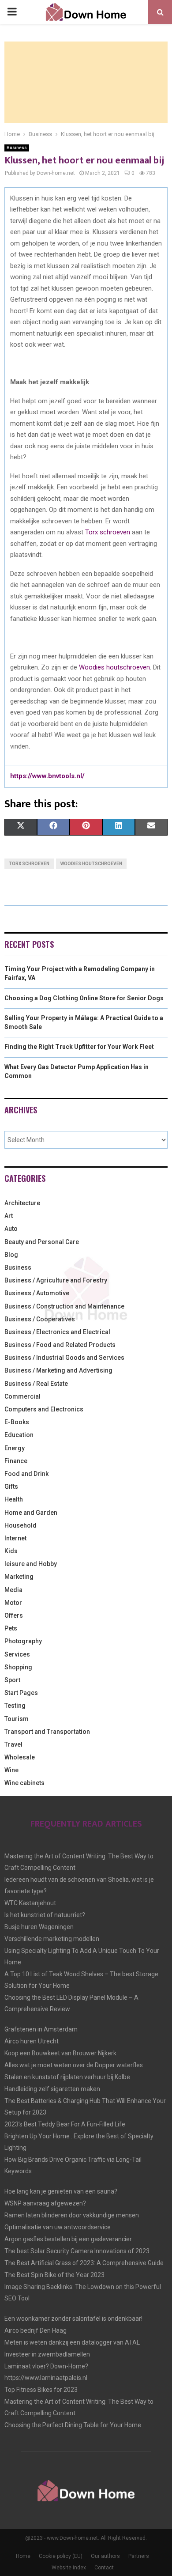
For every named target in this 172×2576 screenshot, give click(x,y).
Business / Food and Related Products (60, 1345)
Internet (15, 1538)
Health (14, 1499)
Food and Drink (26, 1474)
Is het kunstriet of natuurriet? (45, 1915)
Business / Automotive (37, 1293)
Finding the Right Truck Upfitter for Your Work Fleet (79, 1047)
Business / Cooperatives (40, 1319)
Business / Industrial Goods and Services (64, 1358)
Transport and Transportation (47, 1732)
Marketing (19, 1577)
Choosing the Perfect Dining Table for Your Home (73, 2425)
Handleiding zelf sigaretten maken (52, 2089)
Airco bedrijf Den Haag (36, 2330)
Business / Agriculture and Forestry (56, 1280)
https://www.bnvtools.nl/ (47, 776)
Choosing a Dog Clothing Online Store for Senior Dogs (84, 998)
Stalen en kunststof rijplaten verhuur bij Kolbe (67, 2077)
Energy (15, 1448)
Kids (11, 1551)
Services (17, 1654)
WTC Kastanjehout (30, 1903)
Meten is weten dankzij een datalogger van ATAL (72, 2342)
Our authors (105, 2556)
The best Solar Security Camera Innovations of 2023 (77, 2251)
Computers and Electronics (44, 1409)
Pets (11, 1628)
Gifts (11, 1487)
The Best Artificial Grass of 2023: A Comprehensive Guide (84, 2263)
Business (17, 148)
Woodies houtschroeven (114, 667)
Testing (15, 1706)
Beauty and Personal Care (42, 1242)
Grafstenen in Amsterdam (41, 2029)
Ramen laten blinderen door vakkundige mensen (72, 2215)
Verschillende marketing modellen (52, 1939)
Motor (13, 1603)
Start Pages (21, 1693)
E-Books (17, 1422)
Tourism (17, 1719)
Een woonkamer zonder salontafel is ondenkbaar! (73, 2319)
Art (9, 1216)
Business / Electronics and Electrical (57, 1332)
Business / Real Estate (36, 1384)
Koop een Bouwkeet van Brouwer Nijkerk (60, 2053)
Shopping (18, 1667)
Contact (104, 2568)
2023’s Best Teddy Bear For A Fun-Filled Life (65, 2124)
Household (21, 1525)
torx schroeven (29, 864)
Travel (13, 1744)
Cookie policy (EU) (61, 2556)
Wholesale (20, 1757)
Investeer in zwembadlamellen (47, 2354)
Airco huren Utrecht (32, 2041)
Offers (14, 1615)
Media (13, 1590)
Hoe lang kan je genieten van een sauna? (61, 2191)
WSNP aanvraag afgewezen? (45, 2203)
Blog (11, 1255)
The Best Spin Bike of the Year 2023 (54, 2275)
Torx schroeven (108, 532)
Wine (11, 1770)
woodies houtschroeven (91, 864)
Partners (139, 2556)
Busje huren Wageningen (39, 1927)
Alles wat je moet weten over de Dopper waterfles (74, 2065)
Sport (12, 1680)
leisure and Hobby (31, 1564)
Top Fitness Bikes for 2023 (41, 2390)
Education (19, 1435)
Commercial (22, 1396)
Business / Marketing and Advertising (58, 1370)
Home (23, 2556)
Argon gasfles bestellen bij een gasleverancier (68, 2239)
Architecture (22, 1203)
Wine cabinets (24, 1783)
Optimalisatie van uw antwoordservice (58, 2227)
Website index (69, 2568)
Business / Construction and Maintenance (64, 1306)
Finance (16, 1461)
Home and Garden (31, 1513)
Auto (11, 1229)
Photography (23, 1641)
